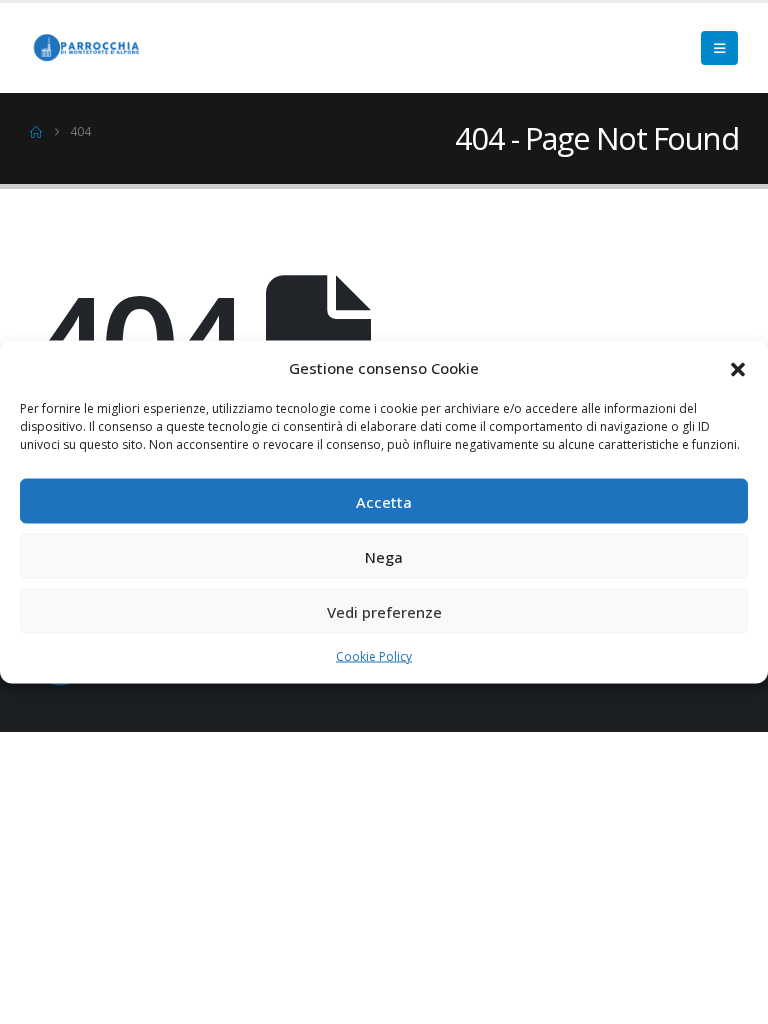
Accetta (384, 501)
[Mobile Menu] (719, 48)
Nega (384, 556)
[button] (738, 368)
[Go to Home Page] (36, 132)
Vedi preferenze (384, 611)
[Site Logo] (85, 48)
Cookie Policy (374, 656)
